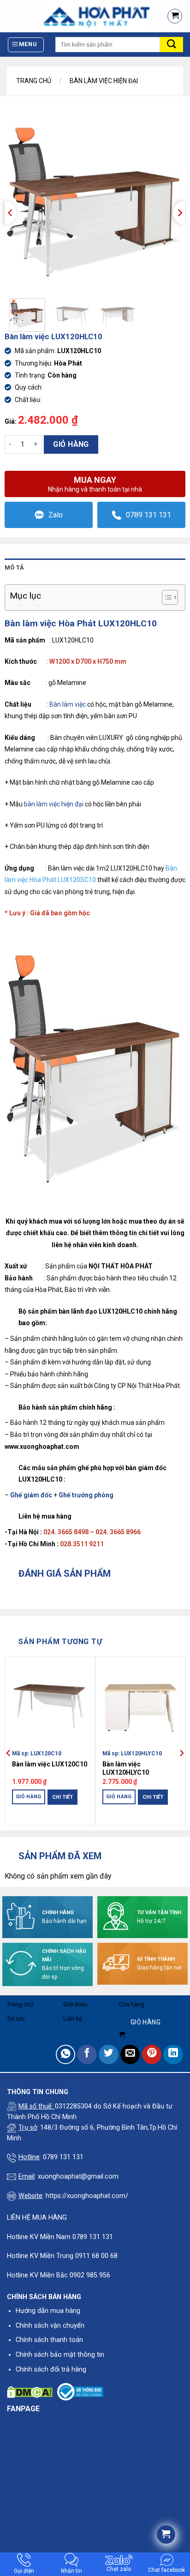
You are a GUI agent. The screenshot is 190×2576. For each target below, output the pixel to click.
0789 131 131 (148, 515)
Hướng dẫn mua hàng (48, 2311)
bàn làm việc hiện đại (54, 804)
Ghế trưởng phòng (86, 1495)
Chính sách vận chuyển (50, 2326)
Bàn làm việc (68, 704)
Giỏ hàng (71, 444)
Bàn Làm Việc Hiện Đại (104, 81)
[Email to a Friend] (130, 2055)
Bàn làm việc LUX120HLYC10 (126, 1768)
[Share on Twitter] (109, 2055)
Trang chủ (34, 81)
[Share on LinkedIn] (173, 2055)
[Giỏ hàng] (175, 16)
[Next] (179, 213)
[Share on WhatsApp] (66, 2055)
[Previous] (10, 213)
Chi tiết (62, 1797)
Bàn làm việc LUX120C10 (50, 1764)
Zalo (56, 515)
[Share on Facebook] (87, 2055)
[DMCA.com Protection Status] (30, 2392)
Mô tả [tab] (14, 567)
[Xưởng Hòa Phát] (80, 16)
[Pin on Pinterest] (152, 2055)
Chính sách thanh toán (49, 2340)
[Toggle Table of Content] (165, 597)
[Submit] (172, 45)
